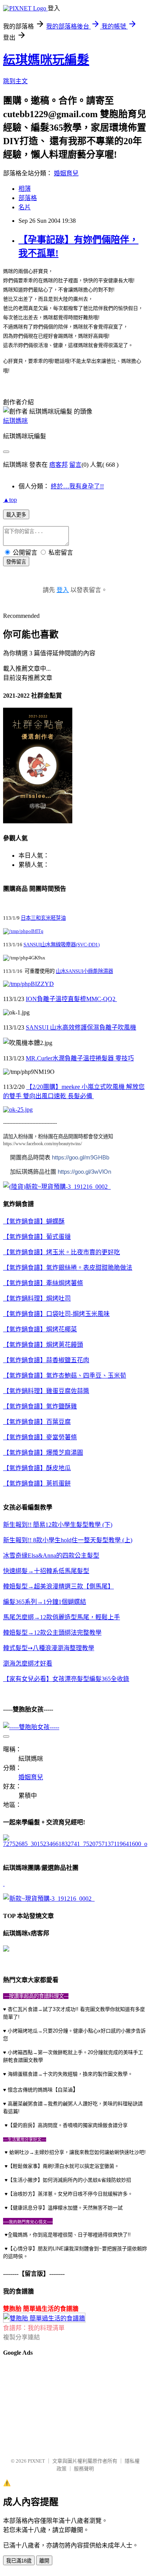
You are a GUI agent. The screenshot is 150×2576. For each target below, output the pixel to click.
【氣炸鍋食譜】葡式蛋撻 (37, 1237)
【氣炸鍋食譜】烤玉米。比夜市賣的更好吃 (62, 1252)
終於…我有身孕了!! (77, 486)
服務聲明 (84, 2469)
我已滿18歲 (19, 2561)
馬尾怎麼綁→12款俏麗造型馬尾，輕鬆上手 (62, 1617)
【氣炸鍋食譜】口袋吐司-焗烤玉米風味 (56, 1314)
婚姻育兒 (66, 173)
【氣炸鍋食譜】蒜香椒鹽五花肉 (46, 1360)
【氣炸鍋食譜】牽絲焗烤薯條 (43, 1283)
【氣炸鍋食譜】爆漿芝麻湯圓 (43, 1453)
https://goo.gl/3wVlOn (84, 1172)
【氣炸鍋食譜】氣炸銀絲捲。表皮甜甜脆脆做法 (68, 1268)
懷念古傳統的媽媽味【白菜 (38, 2090)
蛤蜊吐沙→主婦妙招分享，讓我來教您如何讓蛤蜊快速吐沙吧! (77, 2152)
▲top (10, 500)
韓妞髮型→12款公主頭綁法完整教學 (52, 1633)
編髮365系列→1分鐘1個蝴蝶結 (45, 1602)
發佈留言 (16, 562)
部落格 (28, 198)
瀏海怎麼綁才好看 (28, 1663)
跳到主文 (15, 81)
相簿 (25, 189)
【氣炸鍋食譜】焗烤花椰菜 (40, 1329)
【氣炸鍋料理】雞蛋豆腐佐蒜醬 (46, 1391)
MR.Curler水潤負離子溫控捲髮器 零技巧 (80, 1058)
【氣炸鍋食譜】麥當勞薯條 (40, 1437)
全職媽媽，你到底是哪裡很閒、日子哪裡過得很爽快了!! (69, 2235)
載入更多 (16, 515)
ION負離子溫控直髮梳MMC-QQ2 (71, 999)
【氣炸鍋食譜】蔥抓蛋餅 (37, 1483)
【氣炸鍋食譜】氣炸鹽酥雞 (40, 1406)
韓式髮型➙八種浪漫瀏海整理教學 (49, 1648)
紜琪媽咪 (15, 421)
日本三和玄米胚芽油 (43, 918)
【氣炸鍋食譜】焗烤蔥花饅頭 (43, 1345)
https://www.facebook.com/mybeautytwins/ (42, 1144)
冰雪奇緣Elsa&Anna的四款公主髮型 (51, 1556)
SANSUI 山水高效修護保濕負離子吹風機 (81, 1027)
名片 (25, 207)
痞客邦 (58, 465)
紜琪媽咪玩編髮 (46, 60)
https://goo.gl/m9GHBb (81, 1157)
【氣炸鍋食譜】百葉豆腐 (37, 1422)
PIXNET (36, 2461)
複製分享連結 (22, 2337)
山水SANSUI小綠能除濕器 (84, 971)
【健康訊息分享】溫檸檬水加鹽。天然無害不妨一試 (65, 2208)
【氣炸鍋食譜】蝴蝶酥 (34, 1221)
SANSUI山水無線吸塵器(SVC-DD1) (62, 945)
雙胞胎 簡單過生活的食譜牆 (41, 2309)
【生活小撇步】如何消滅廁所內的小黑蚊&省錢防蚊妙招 (69, 2180)
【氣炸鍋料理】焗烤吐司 (37, 1298)
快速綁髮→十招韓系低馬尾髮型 (46, 1571)
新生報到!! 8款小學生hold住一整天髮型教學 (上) (68, 1540)
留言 (75, 465)
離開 (44, 2561)
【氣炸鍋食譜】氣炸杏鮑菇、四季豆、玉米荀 (65, 1375)
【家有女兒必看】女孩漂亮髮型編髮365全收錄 (66, 1679)
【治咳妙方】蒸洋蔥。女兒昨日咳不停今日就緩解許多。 (70, 2194)
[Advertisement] (42, 2403)
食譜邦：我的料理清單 (34, 2328)
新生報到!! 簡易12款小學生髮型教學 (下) (58, 1525)
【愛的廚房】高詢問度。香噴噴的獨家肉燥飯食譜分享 (68, 2125)
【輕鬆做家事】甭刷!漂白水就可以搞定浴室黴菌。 (63, 2166)
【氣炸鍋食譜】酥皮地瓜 (37, 1468)
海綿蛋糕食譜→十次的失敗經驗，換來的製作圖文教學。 (70, 2074)
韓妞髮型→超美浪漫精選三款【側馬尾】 (58, 1586)
